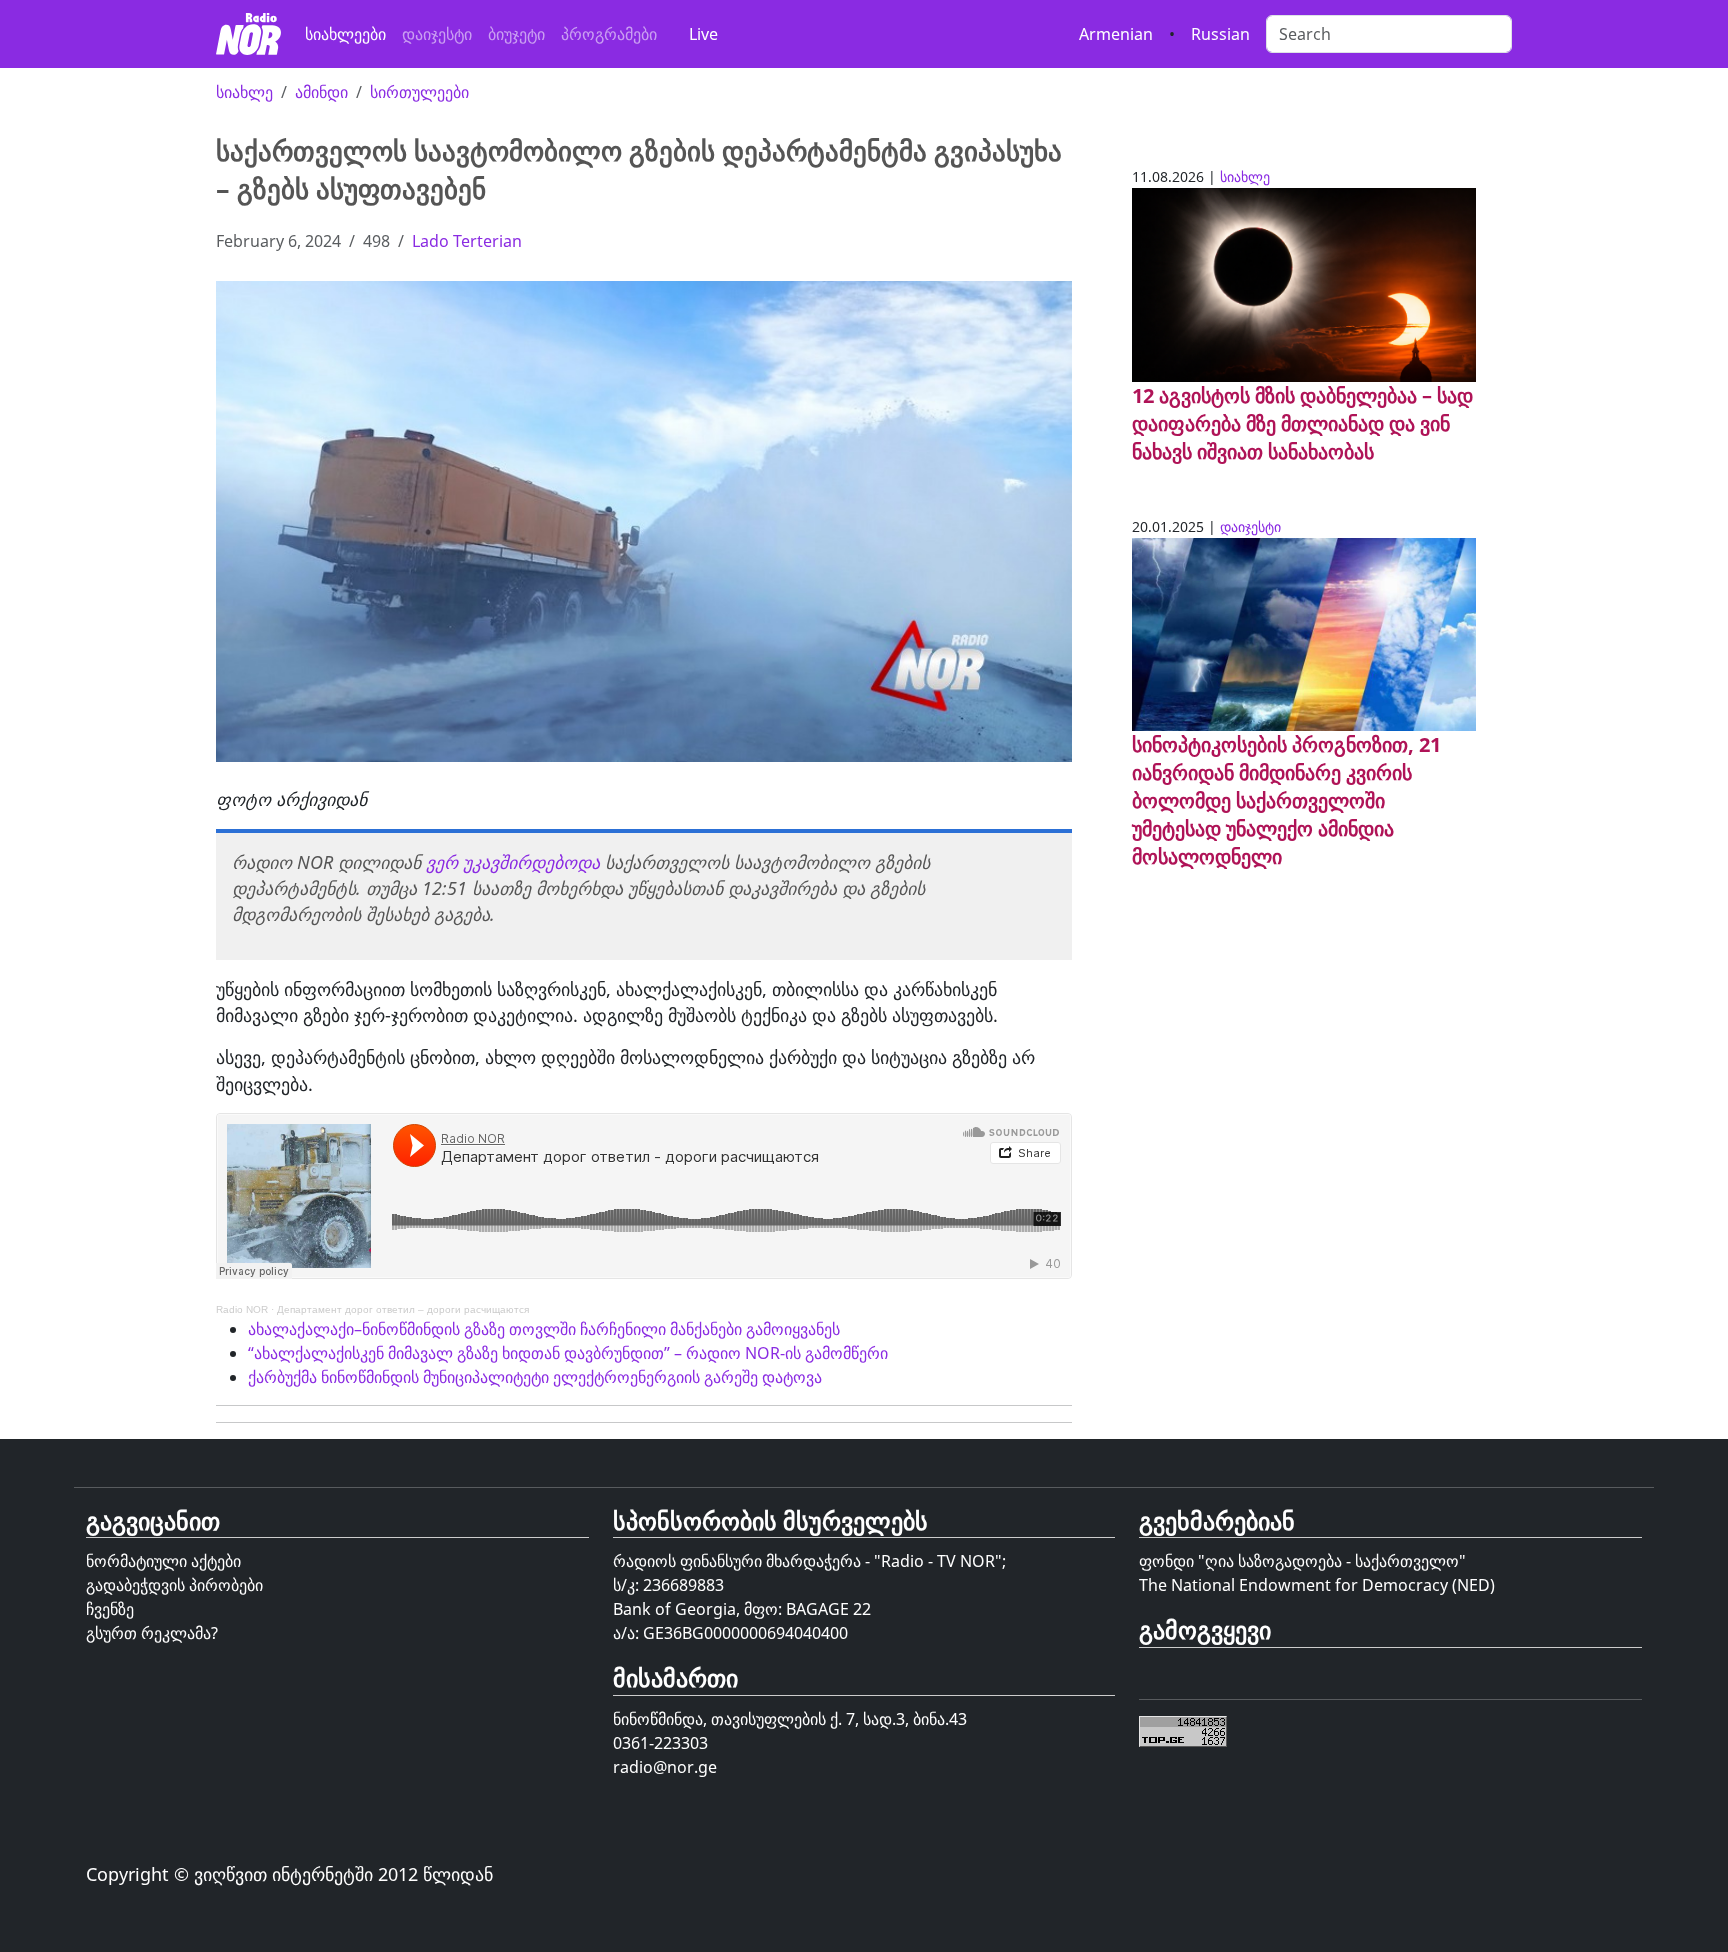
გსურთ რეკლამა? (152, 1633)
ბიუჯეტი (516, 34)
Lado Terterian (467, 241)
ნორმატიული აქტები (163, 1561)
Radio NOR (242, 1309)
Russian (1220, 34)
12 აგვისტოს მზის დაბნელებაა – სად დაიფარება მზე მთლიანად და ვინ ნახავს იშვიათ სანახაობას (1302, 423)
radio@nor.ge (665, 1767)
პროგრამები (609, 34)
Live (703, 34)
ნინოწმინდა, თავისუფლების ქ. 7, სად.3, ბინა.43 (790, 1719)
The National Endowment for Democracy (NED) (1317, 1585)
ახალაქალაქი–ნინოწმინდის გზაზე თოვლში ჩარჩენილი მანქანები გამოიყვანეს (544, 1329)
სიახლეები (345, 34)
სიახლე (244, 92)
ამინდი (321, 92)
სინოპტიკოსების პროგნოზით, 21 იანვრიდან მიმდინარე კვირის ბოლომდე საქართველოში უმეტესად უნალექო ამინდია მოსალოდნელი (1286, 800)
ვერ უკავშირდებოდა (513, 862)
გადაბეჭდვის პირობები (174, 1585)
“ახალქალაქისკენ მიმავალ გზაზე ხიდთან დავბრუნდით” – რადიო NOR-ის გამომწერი (568, 1353)
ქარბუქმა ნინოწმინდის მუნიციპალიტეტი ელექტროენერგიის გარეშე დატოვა (535, 1377)
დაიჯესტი (437, 34)
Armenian (1116, 34)
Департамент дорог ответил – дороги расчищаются (403, 1309)
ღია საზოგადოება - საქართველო (1332, 1561)
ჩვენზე (110, 1609)
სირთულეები (419, 92)
